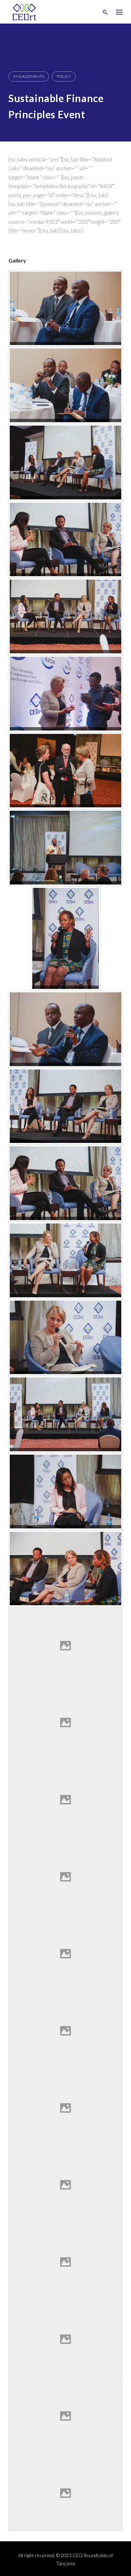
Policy (64, 76)
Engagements (29, 76)
